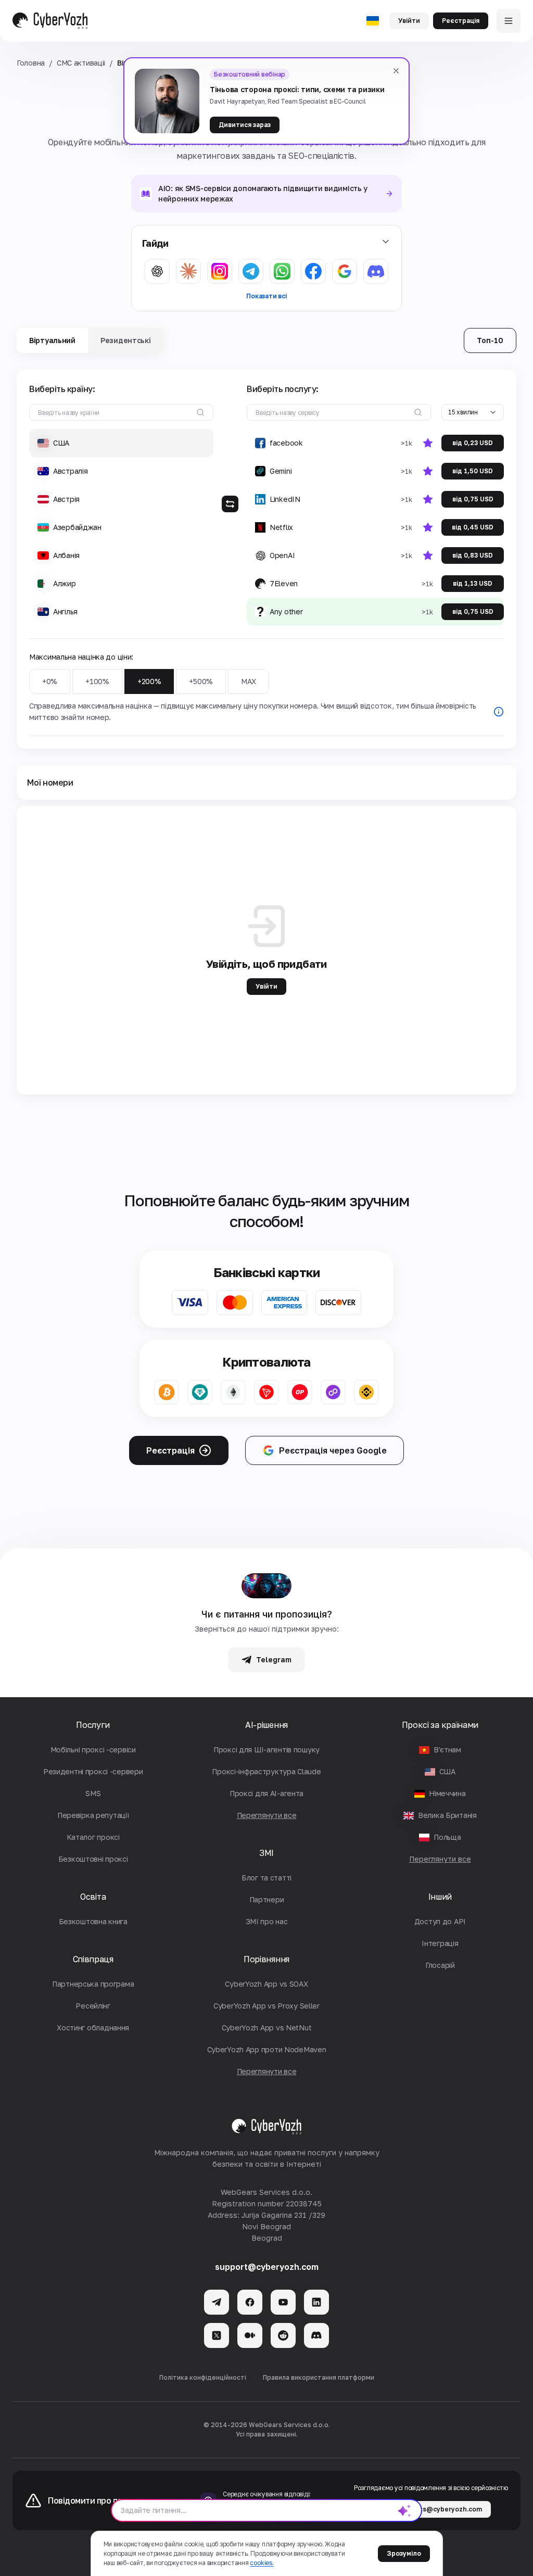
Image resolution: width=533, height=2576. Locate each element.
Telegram (274, 1659)
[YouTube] (283, 2302)
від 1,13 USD (473, 583)
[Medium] (250, 2335)
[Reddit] (283, 2335)
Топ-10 (490, 340)
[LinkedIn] (316, 2302)
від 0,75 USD (473, 499)
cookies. (262, 2563)
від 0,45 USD (473, 527)
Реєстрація (461, 21)
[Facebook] (250, 2302)
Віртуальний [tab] (52, 340)
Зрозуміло (404, 2553)
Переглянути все (440, 1859)
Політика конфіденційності (203, 2377)
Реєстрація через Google (333, 1450)
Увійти (409, 21)
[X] (217, 2335)
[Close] (396, 71)
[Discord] (316, 2335)
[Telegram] (217, 2302)
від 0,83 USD (473, 555)
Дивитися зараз (245, 125)
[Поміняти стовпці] (230, 504)
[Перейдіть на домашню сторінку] (50, 21)
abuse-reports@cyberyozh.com (431, 2509)
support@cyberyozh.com (267, 2267)
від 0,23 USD (473, 443)
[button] (121, 443)
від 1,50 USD (473, 471)
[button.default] (404, 2510)
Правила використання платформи (319, 2377)
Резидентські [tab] (126, 340)
